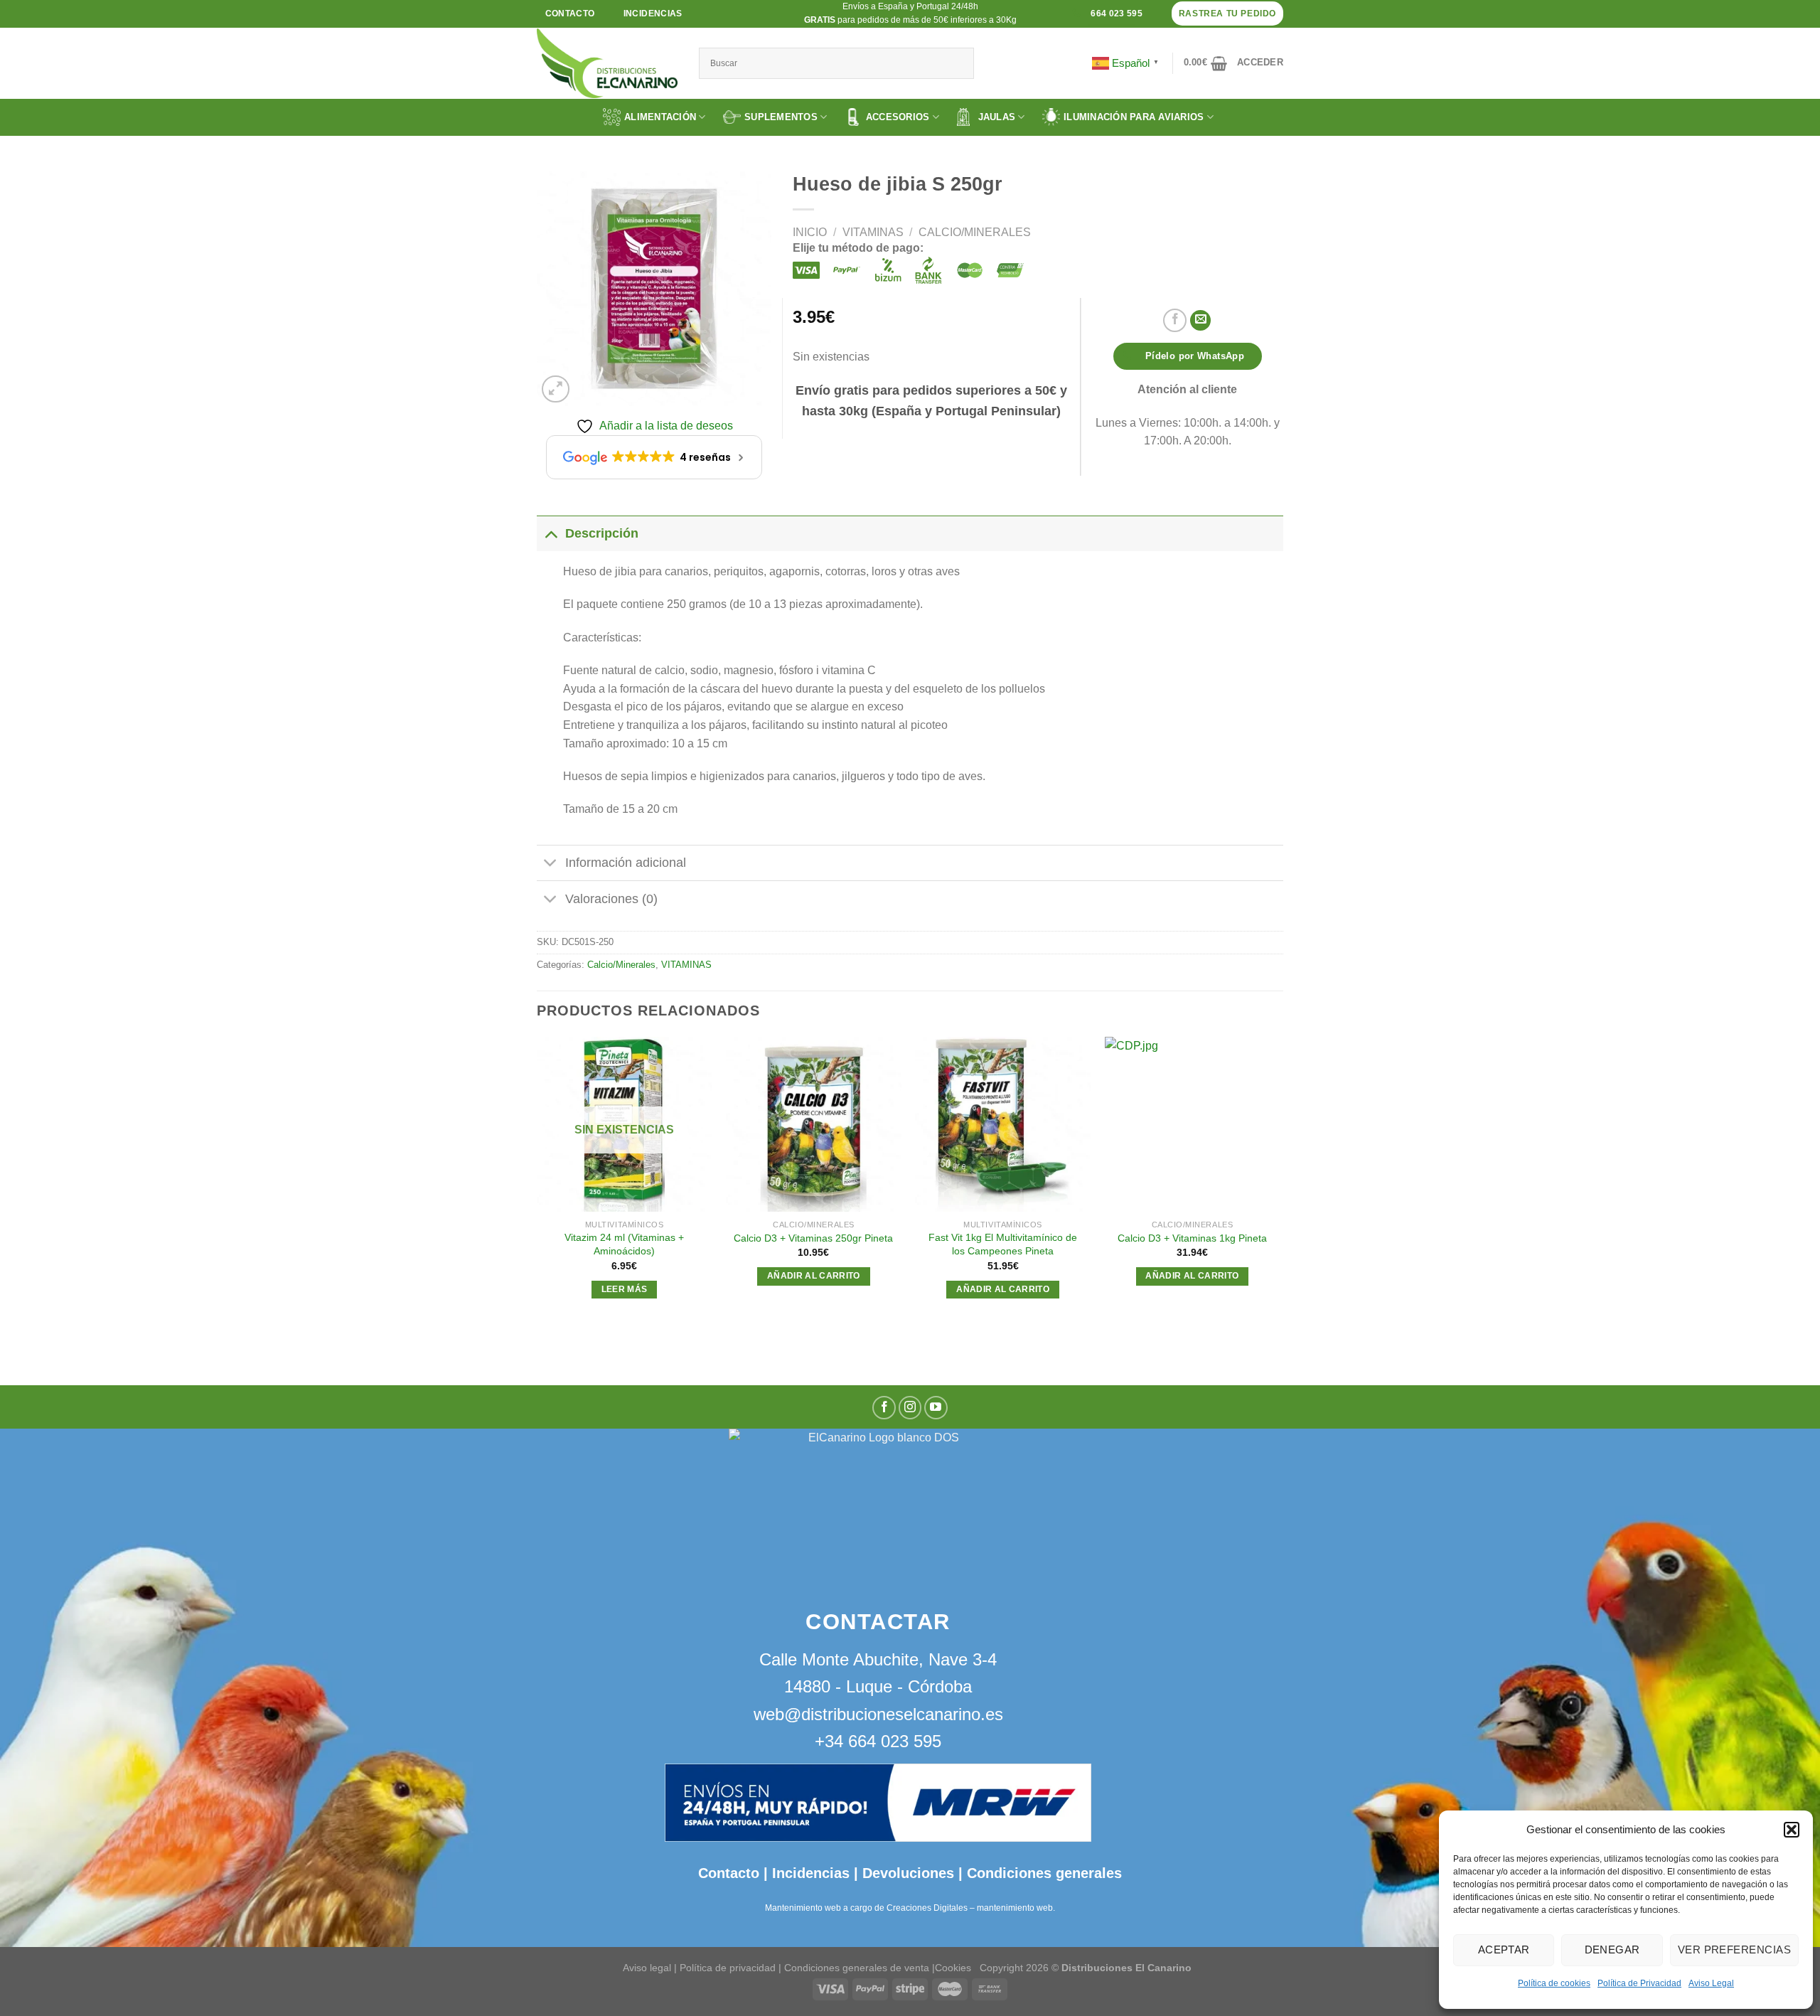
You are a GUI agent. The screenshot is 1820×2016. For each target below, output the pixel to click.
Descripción (602, 533)
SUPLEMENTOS (781, 117)
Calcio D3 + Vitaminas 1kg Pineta (1192, 1238)
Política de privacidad (728, 1968)
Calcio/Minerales (975, 232)
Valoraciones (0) (611, 899)
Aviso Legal (1711, 1983)
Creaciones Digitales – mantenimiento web (970, 1908)
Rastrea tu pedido (1227, 14)
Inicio (810, 232)
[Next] (1279, 1181)
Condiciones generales (1044, 1873)
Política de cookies (1554, 1983)
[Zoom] (556, 389)
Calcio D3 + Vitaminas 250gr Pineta (813, 1238)
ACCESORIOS (898, 117)
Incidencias (809, 1873)
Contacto (729, 1873)
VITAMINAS (873, 232)
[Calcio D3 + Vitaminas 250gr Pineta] (814, 1125)
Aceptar (1504, 1950)
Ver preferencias (1734, 1950)
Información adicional (626, 863)
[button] (1792, 1830)
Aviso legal (647, 1968)
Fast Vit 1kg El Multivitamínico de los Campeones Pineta (1003, 1244)
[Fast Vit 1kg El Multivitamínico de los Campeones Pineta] (1003, 1125)
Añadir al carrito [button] (814, 1276)
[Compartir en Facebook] (1175, 320)
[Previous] (537, 1181)
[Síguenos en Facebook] (884, 1408)
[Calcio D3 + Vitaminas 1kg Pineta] (1193, 1125)
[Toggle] (551, 533)
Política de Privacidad (1639, 1983)
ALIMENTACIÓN (660, 117)
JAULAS (997, 117)
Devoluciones (908, 1873)
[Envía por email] (1200, 320)
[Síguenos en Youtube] (936, 1408)
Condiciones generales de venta (858, 1968)
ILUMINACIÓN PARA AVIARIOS (1134, 117)
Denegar (1612, 1950)
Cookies (953, 1968)
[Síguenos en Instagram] (910, 1408)
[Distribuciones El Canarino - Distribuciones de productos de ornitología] (607, 63)
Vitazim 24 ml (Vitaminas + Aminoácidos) (624, 1244)
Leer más (625, 1289)
